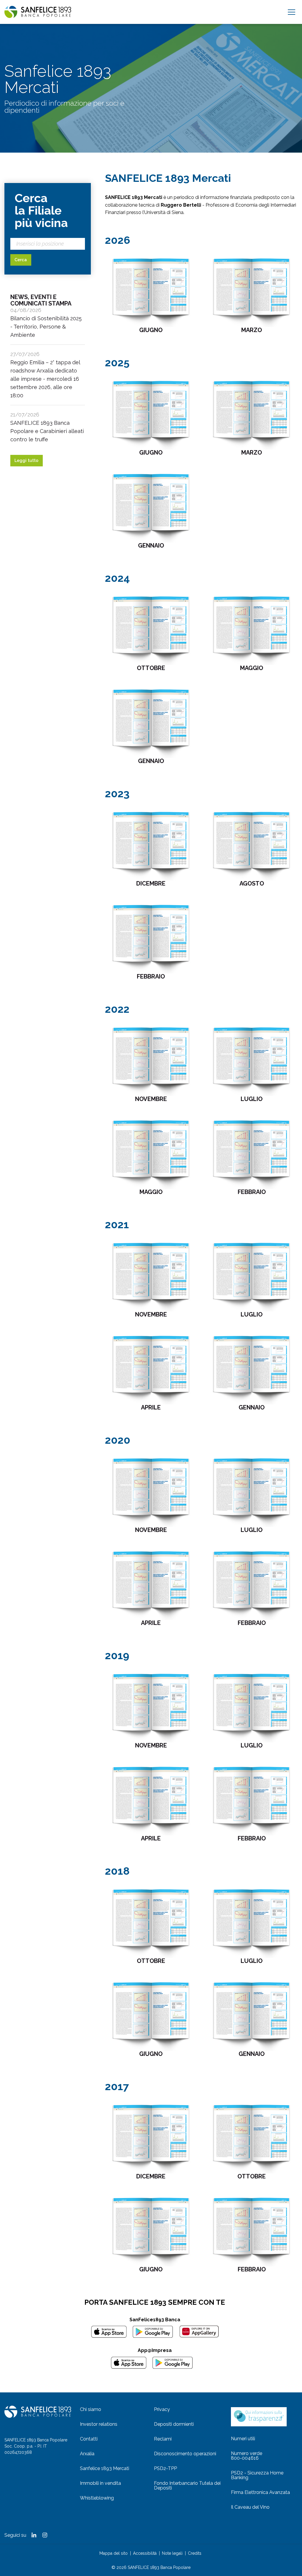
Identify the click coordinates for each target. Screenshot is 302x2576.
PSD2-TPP (165, 2468)
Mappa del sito (114, 2553)
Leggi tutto (26, 460)
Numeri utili (243, 2439)
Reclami (163, 2439)
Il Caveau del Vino (250, 2507)
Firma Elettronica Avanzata (260, 2492)
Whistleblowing (97, 2498)
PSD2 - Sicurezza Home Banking (257, 2475)
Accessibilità (145, 2553)
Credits (195, 2553)
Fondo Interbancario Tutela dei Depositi (187, 2486)
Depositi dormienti (174, 2424)
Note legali (172, 2553)
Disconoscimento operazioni (185, 2454)
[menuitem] (114, 2410)
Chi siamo (91, 2409)
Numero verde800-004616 (247, 2456)
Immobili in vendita (100, 2483)
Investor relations (99, 2424)
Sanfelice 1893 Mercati (105, 2468)
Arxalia (87, 2454)
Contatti (89, 2439)
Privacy (162, 2409)
